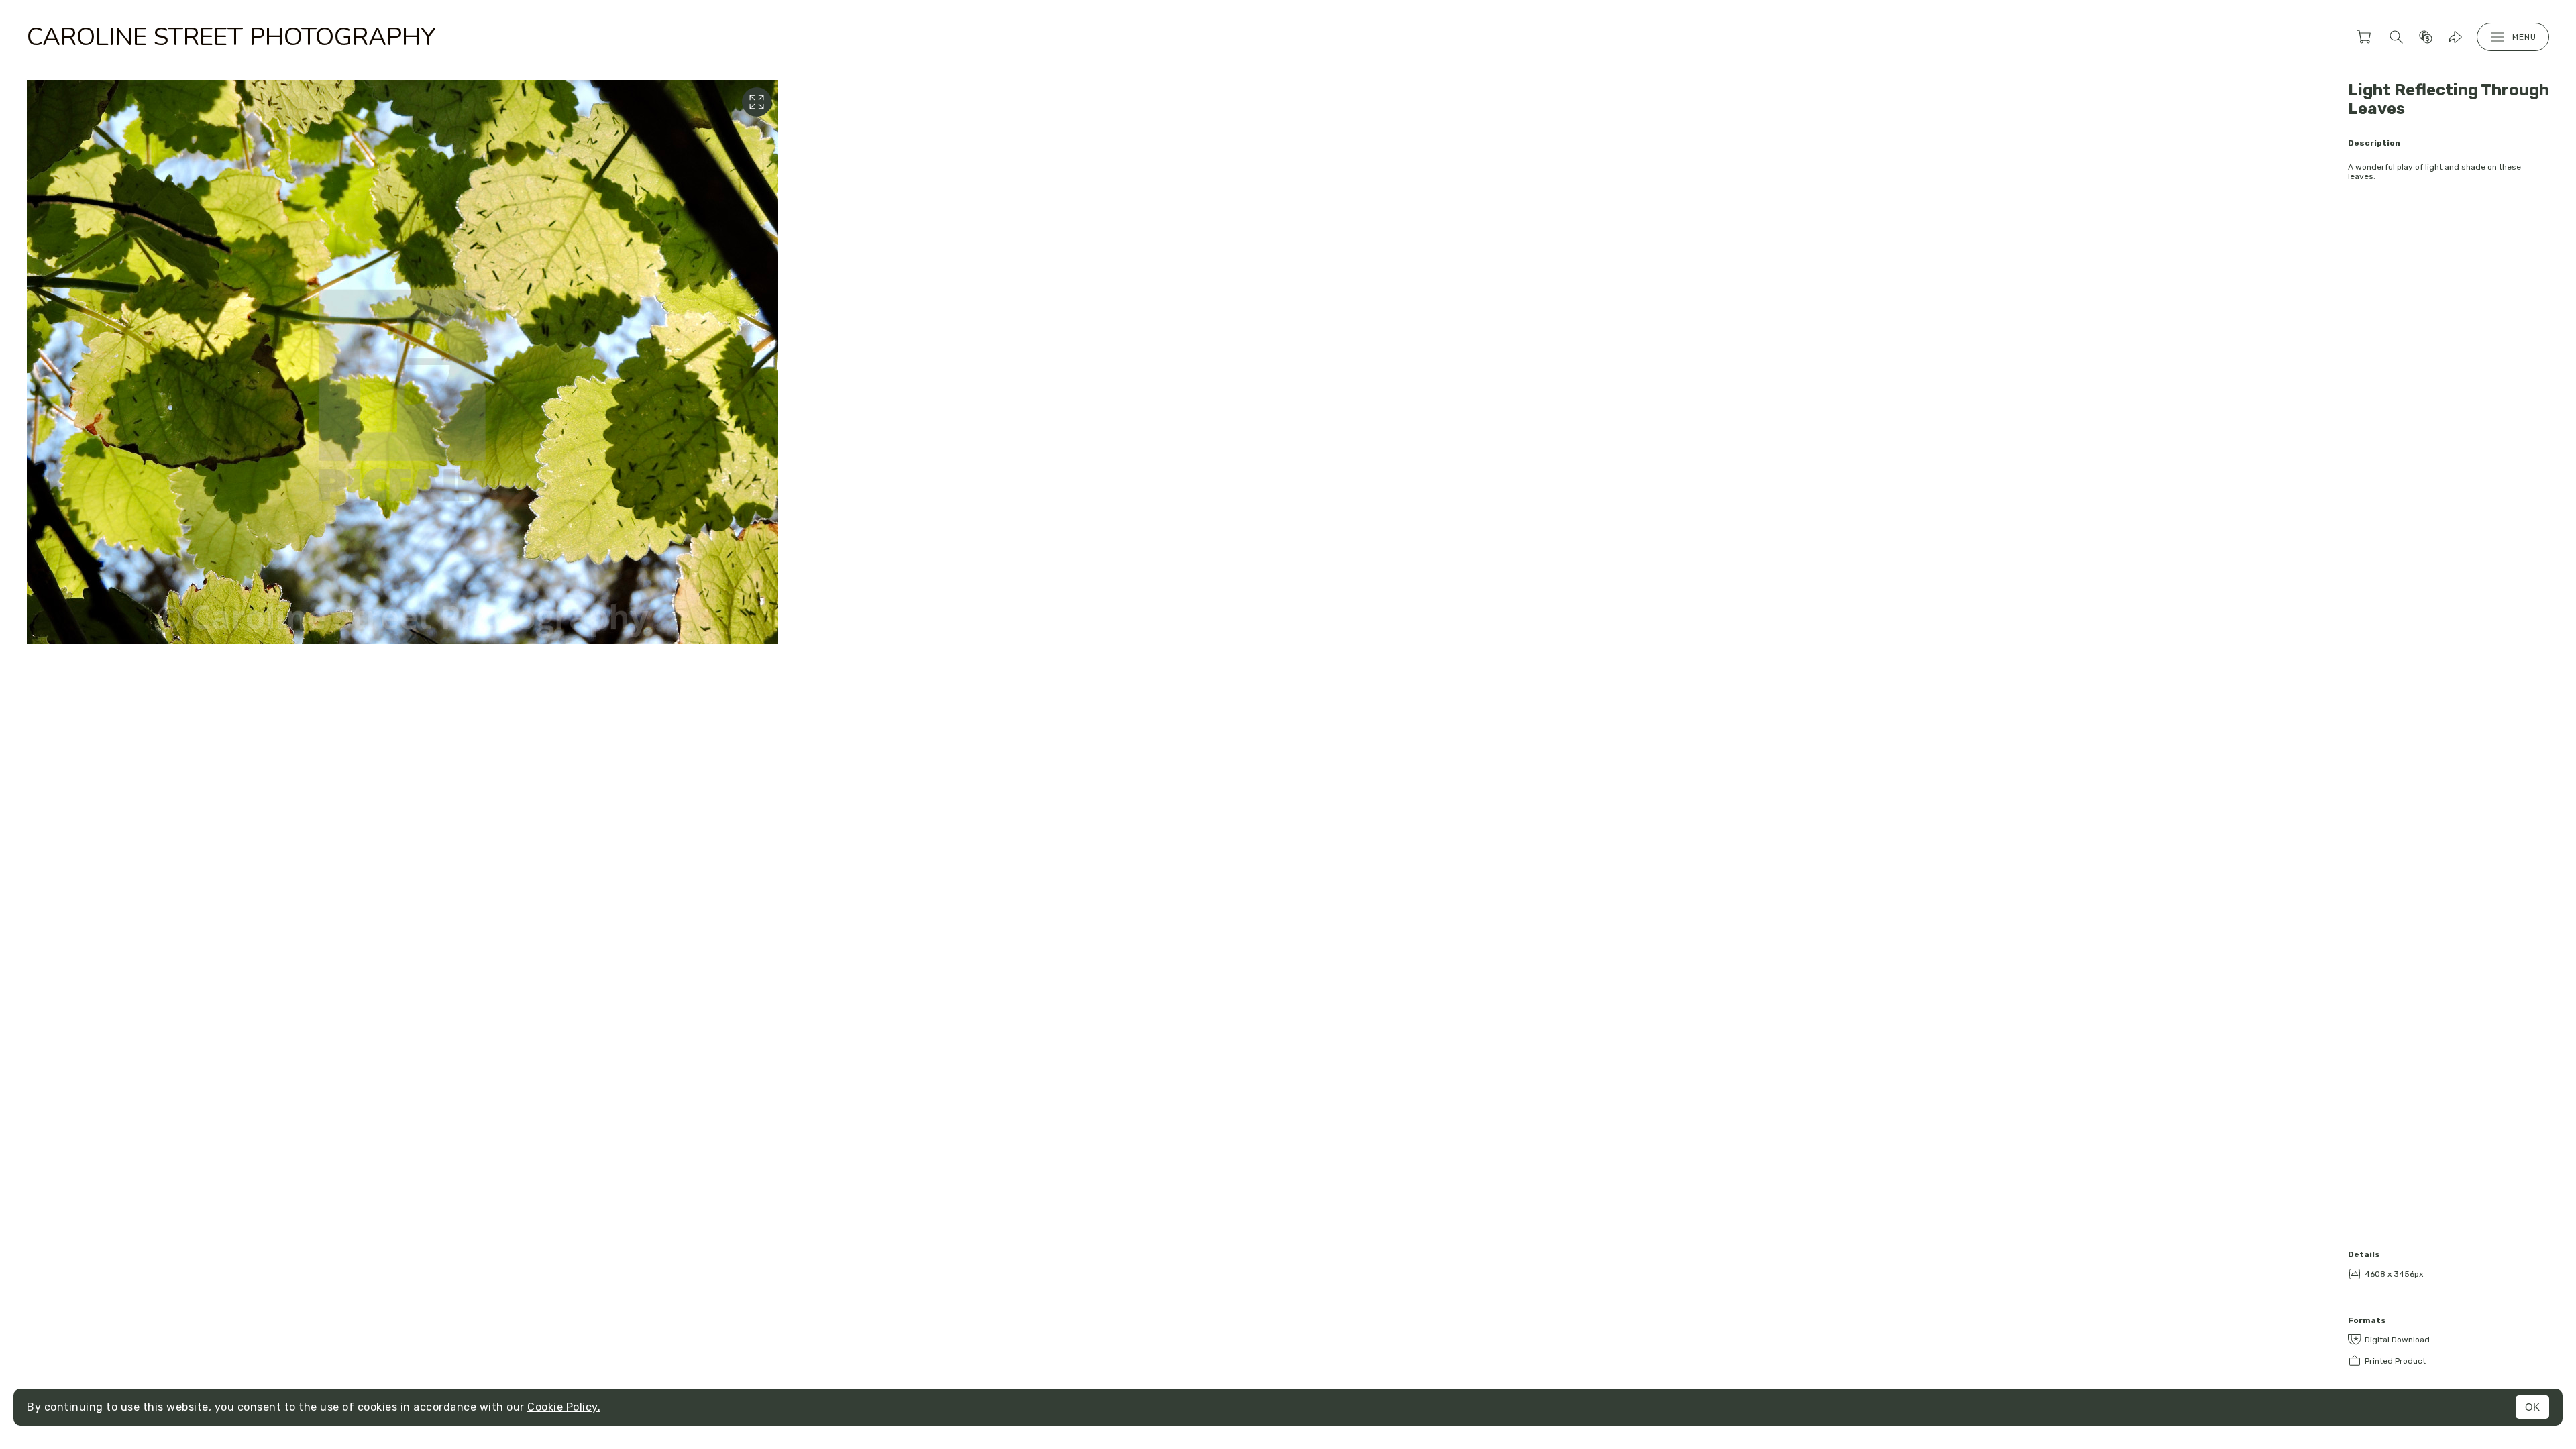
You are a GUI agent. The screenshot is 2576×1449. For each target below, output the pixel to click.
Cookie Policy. (564, 1407)
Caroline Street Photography (231, 37)
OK (2532, 1407)
